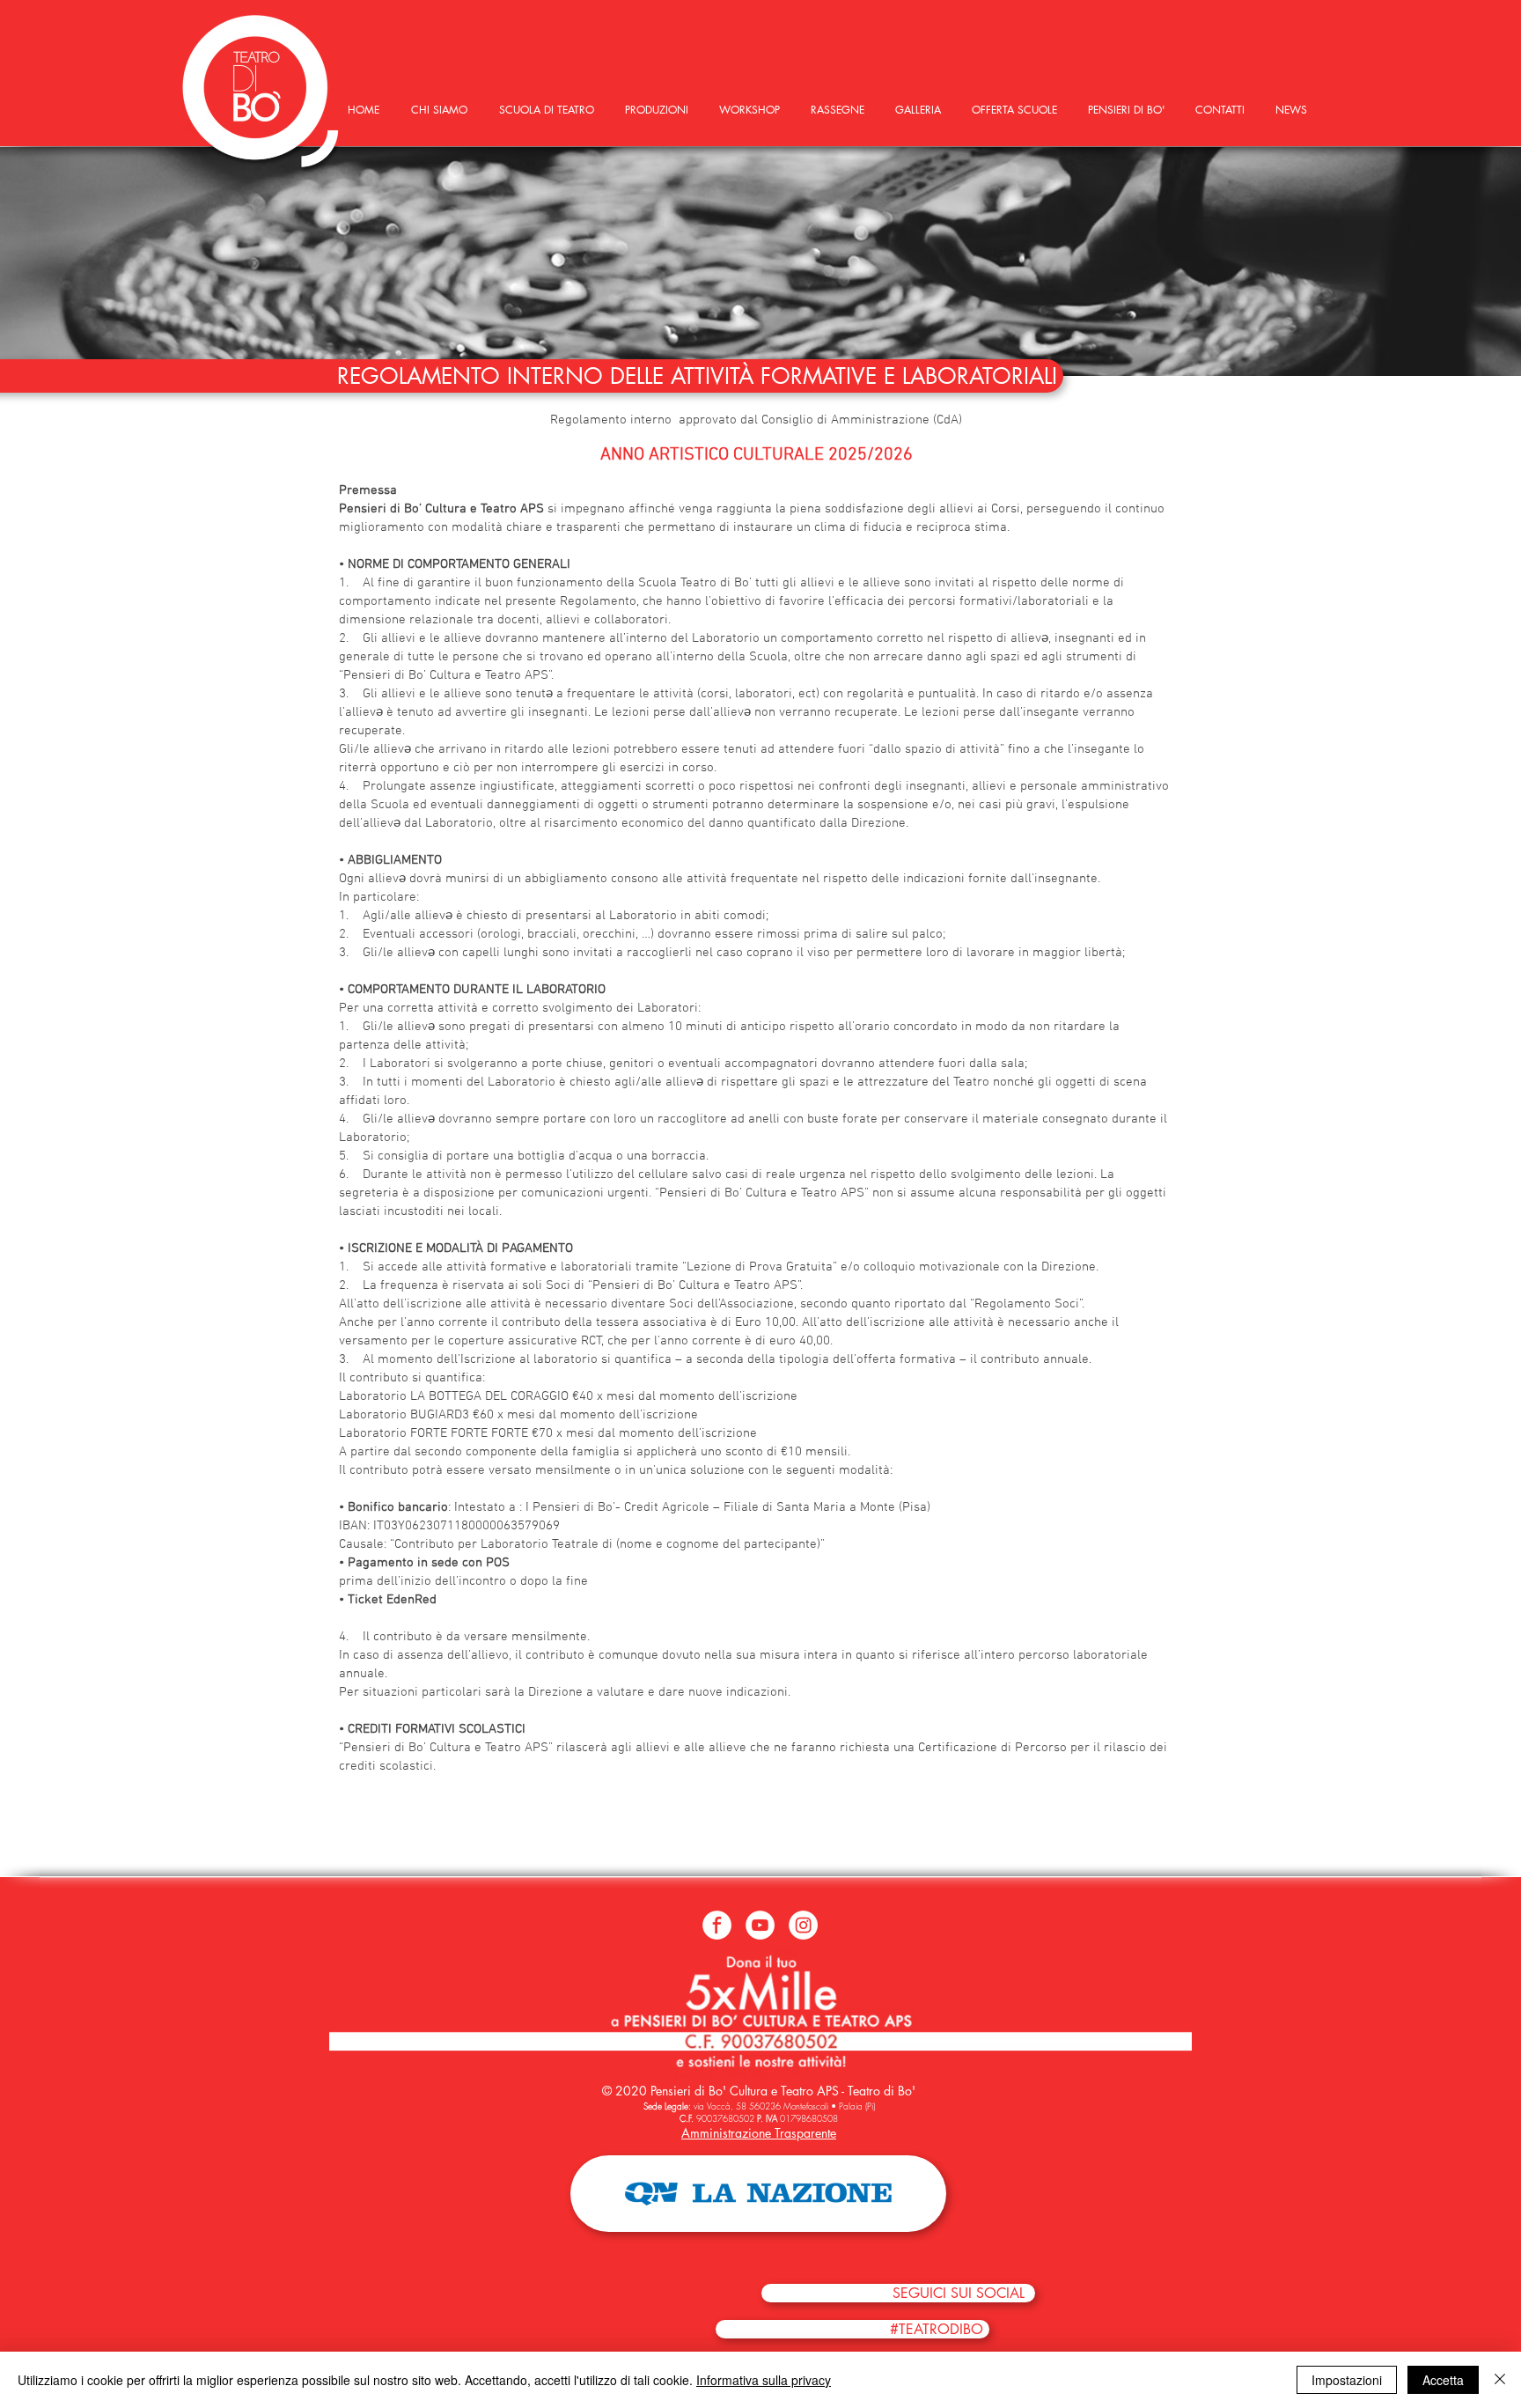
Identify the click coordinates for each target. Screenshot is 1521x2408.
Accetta (1443, 2380)
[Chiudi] (1500, 2380)
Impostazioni (1347, 2380)
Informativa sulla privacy (764, 2380)
